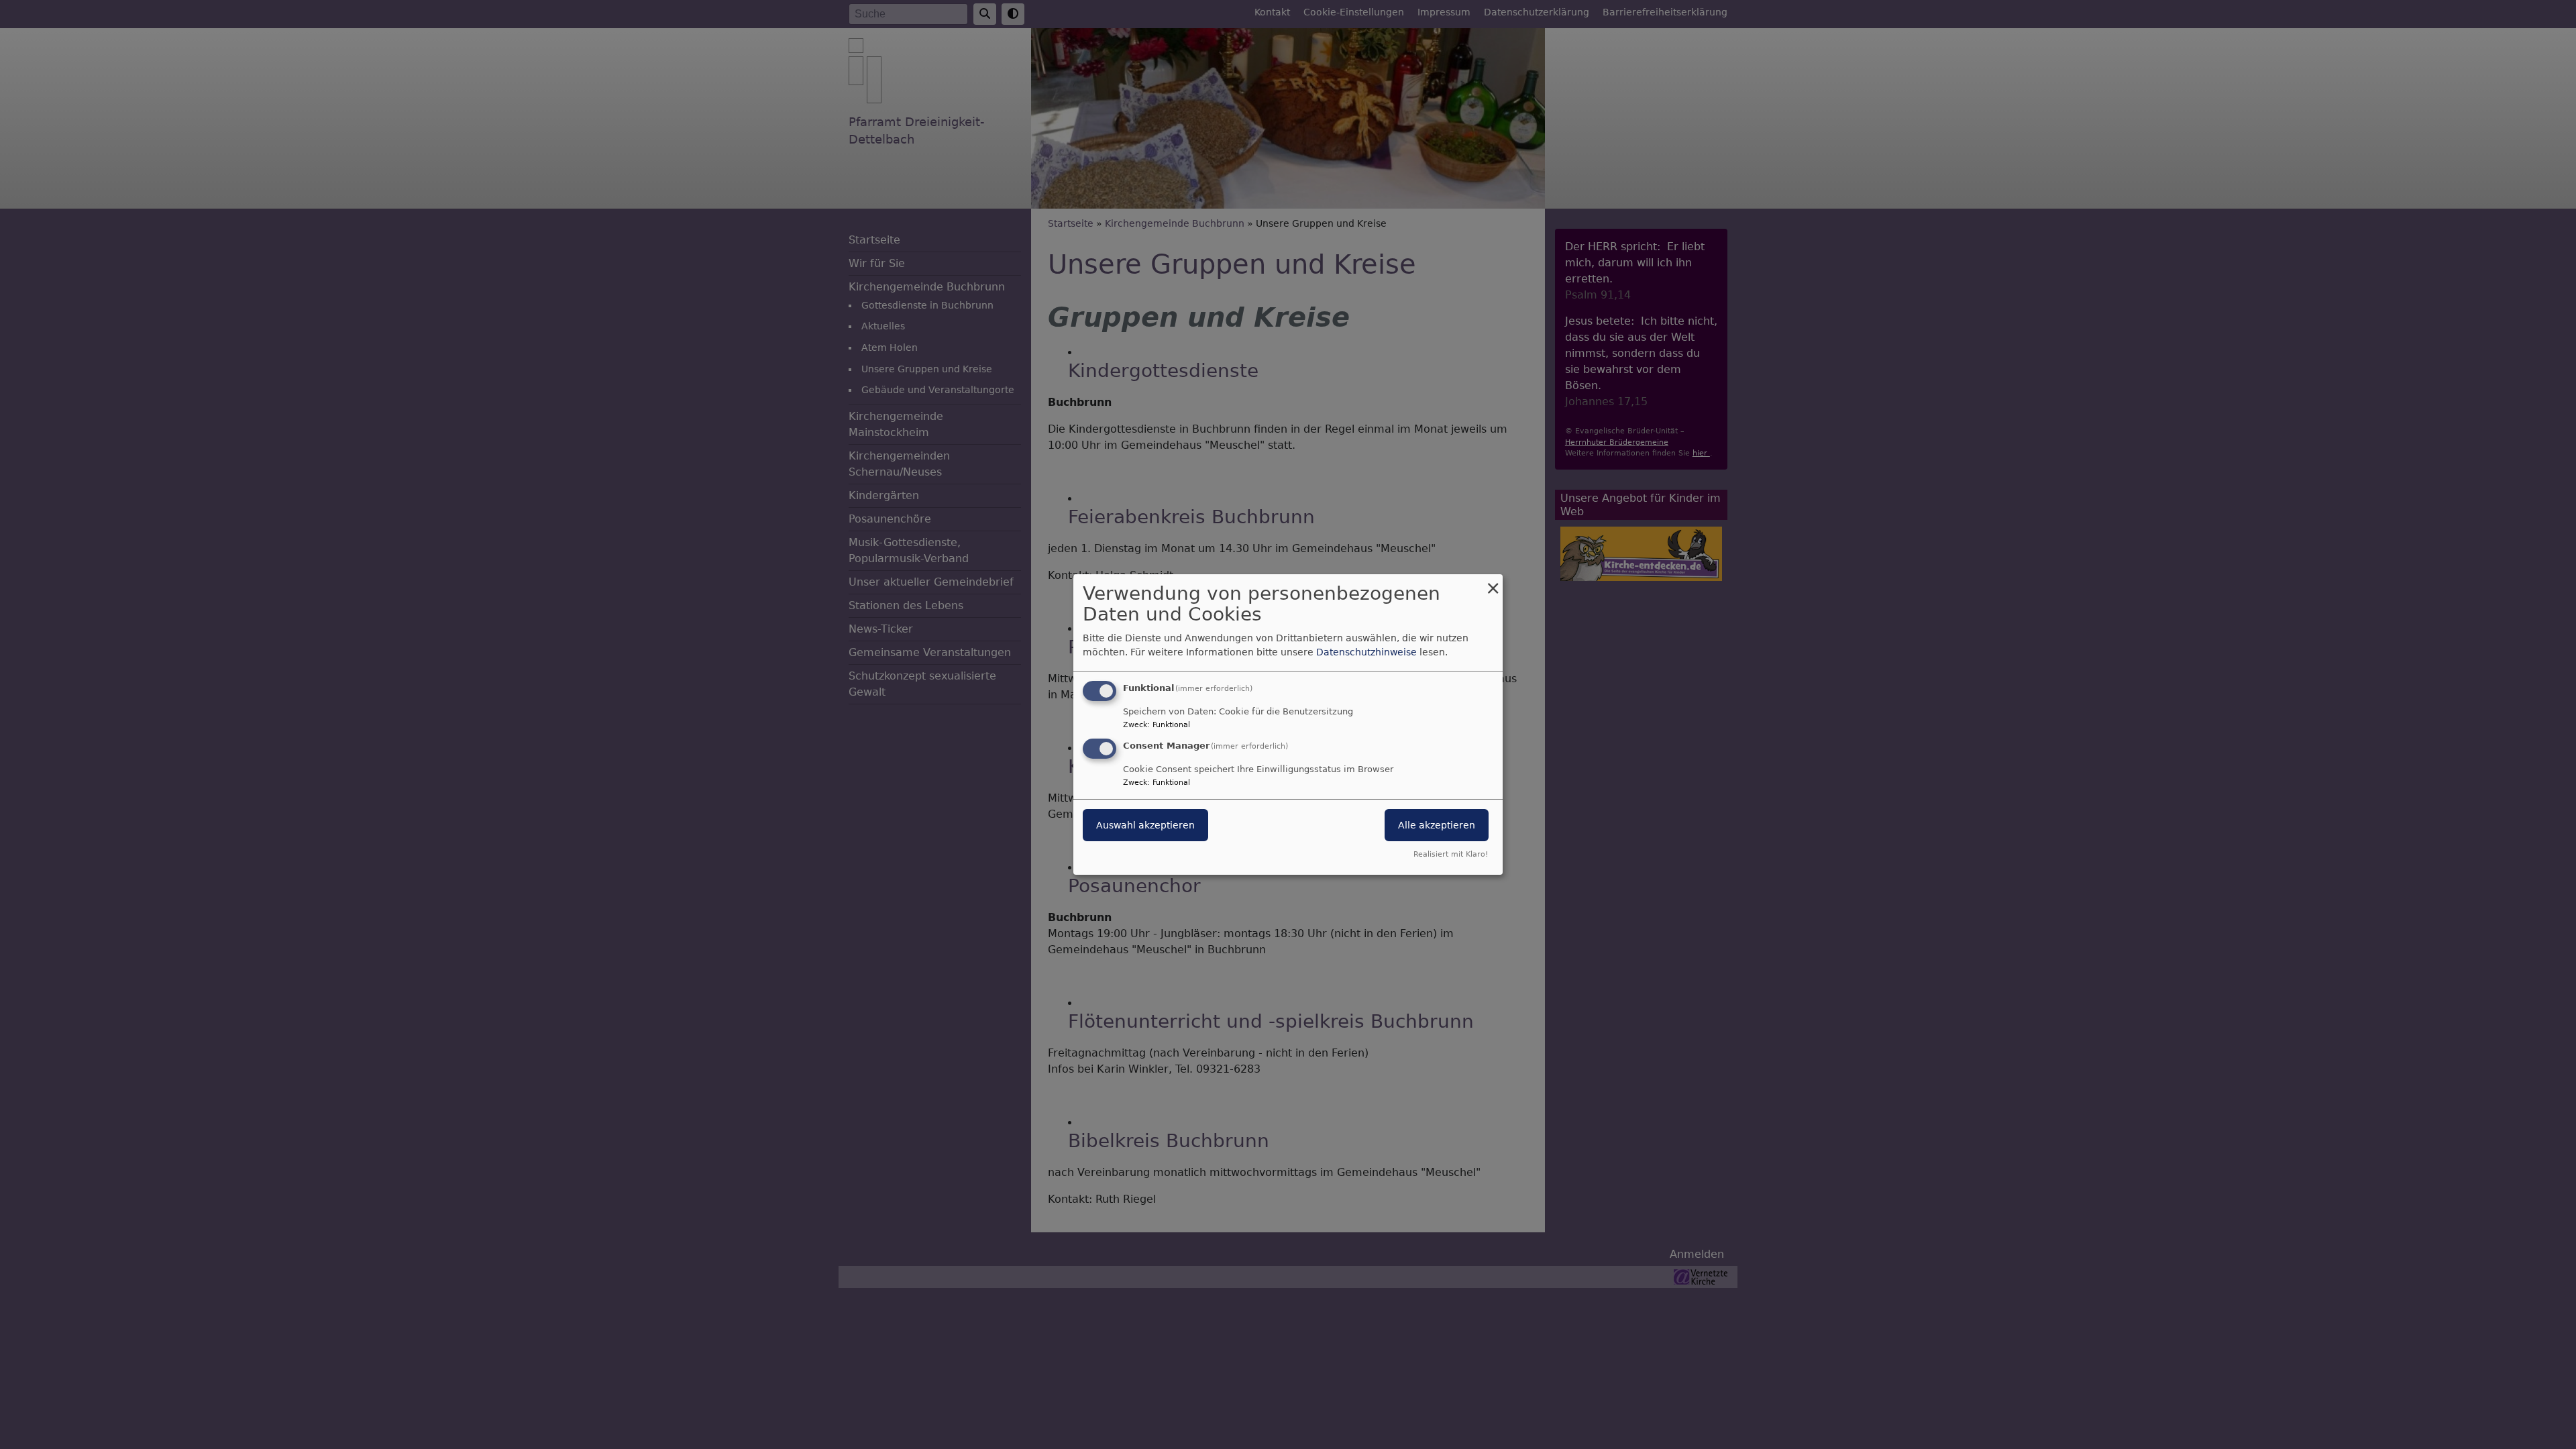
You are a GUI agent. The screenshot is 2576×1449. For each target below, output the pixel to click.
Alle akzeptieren (1437, 825)
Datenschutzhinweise (1366, 652)
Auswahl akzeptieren (1145, 825)
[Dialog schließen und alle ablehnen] (1493, 583)
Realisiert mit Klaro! (1451, 854)
